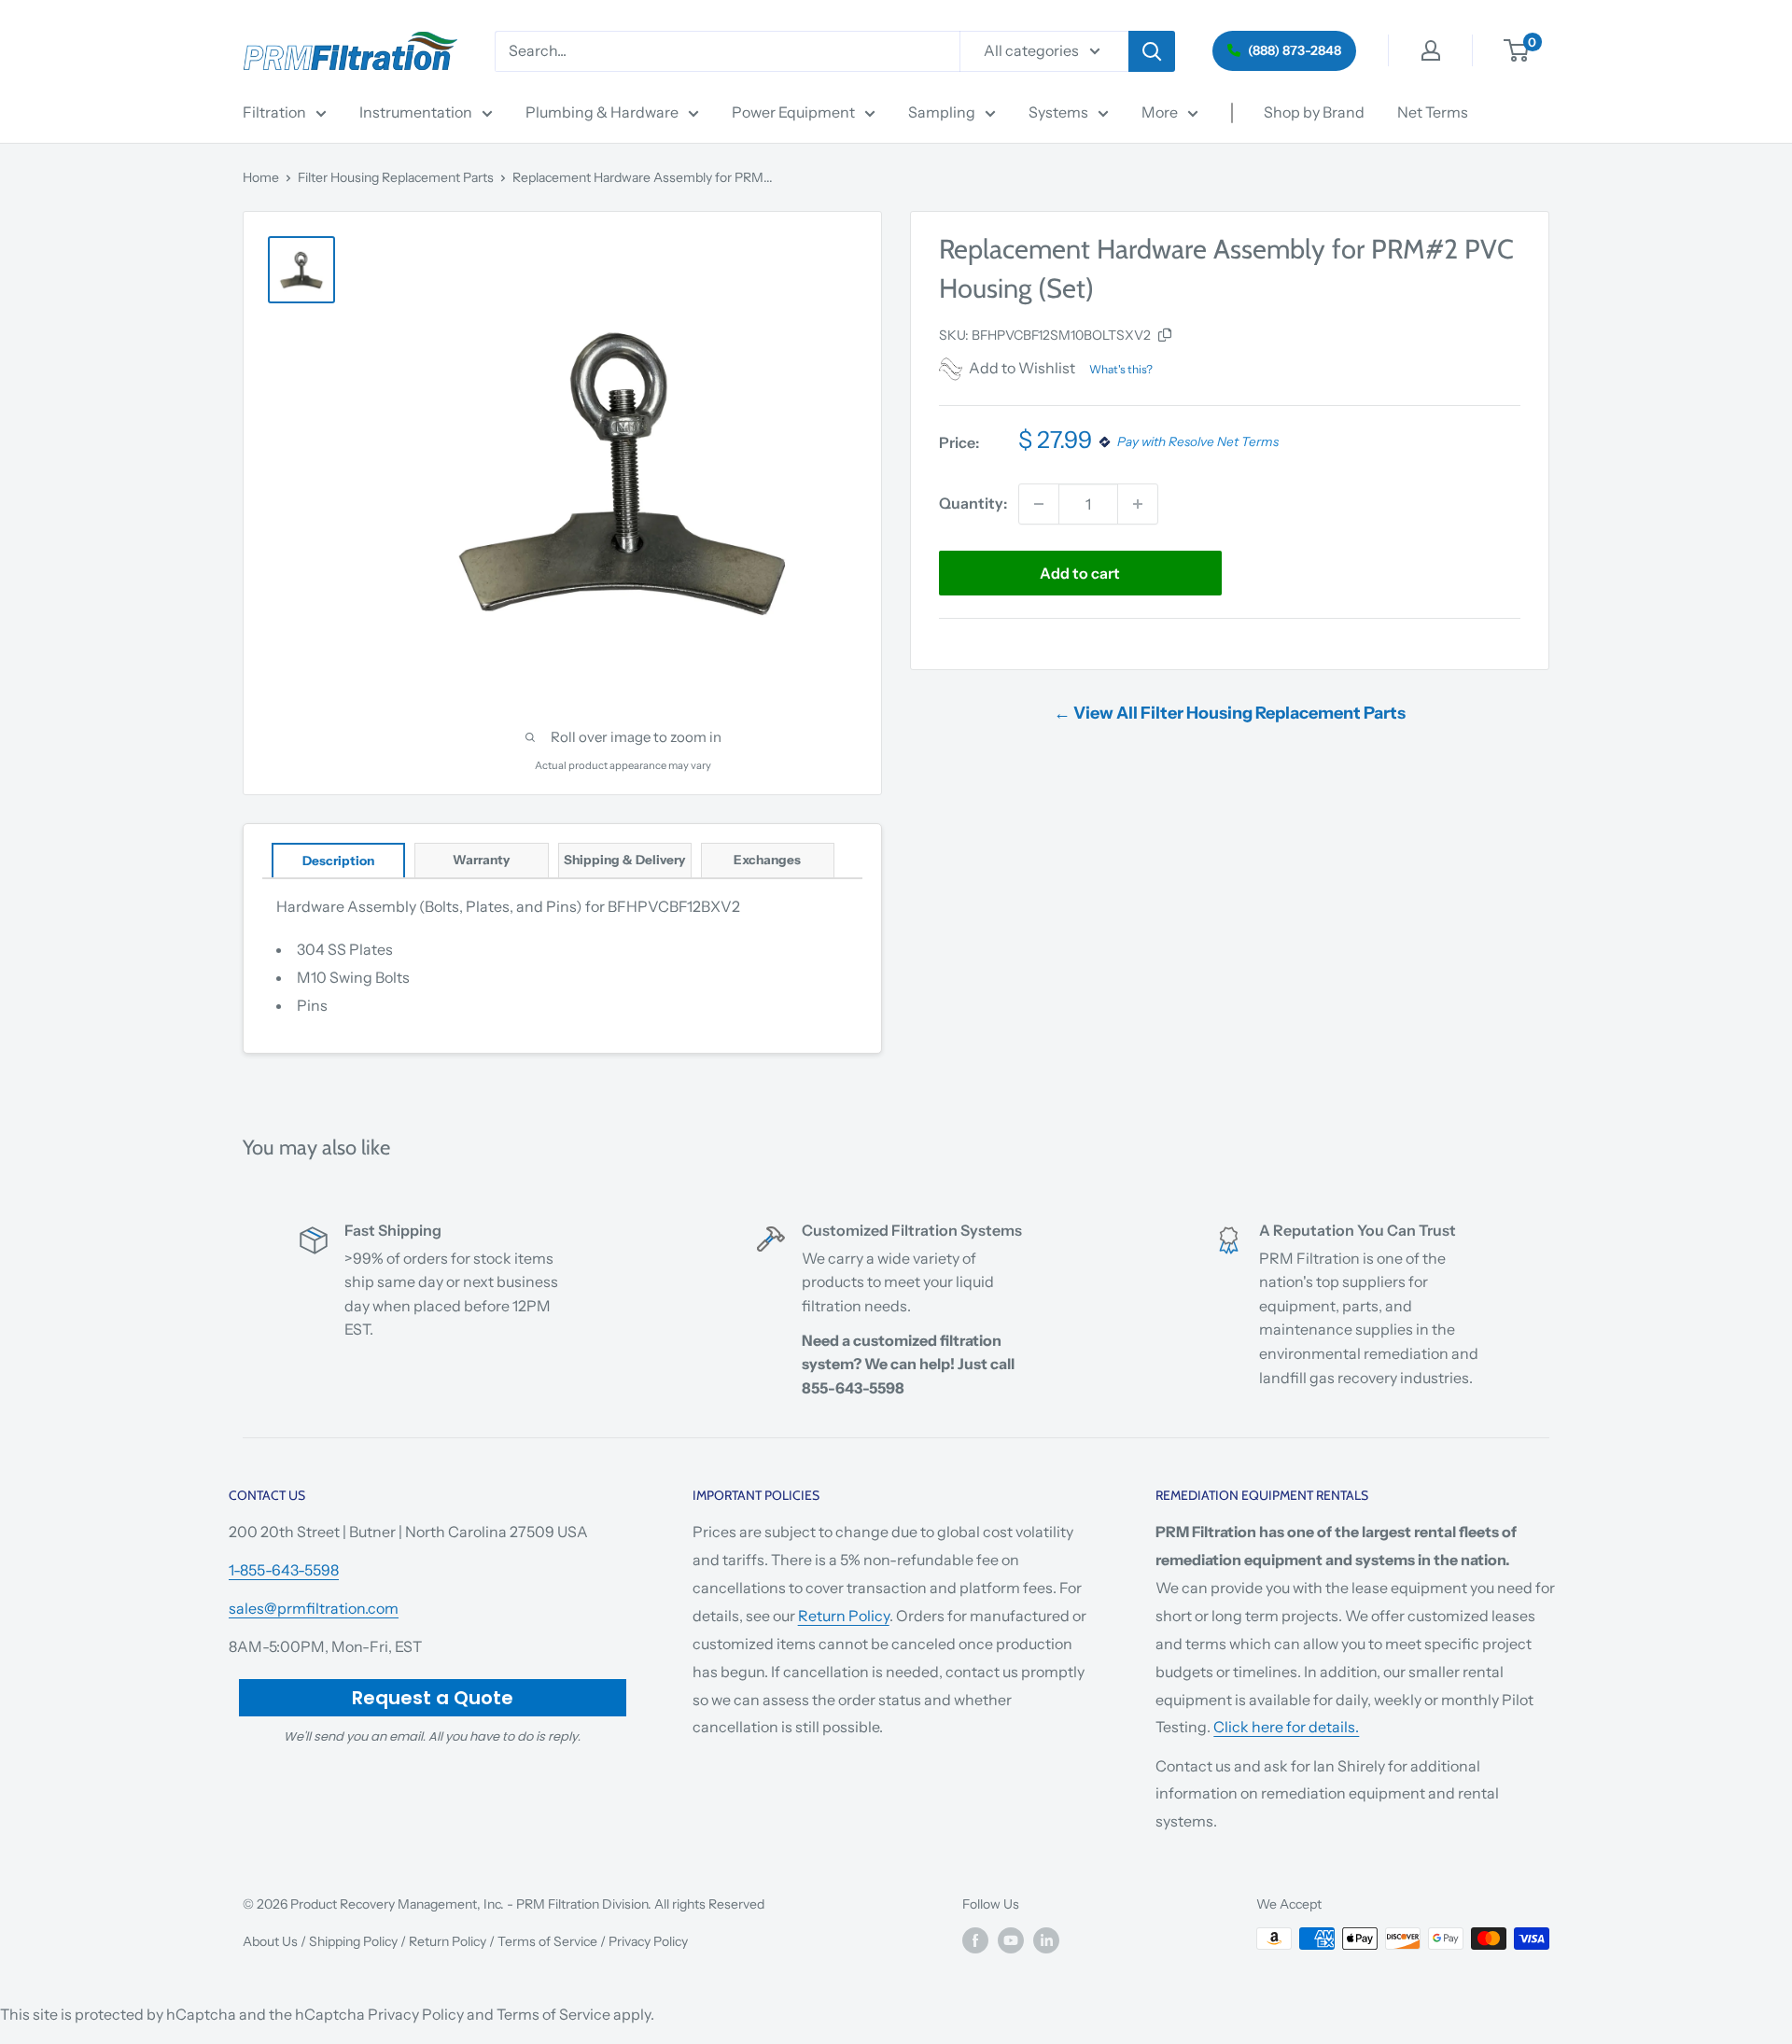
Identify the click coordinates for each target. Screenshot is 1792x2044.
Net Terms (1433, 112)
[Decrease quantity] (1039, 504)
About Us (270, 1941)
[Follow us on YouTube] (1011, 1940)
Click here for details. (1286, 1727)
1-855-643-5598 (284, 1570)
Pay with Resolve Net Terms (1198, 442)
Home (261, 177)
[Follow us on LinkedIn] (1046, 1940)
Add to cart (1080, 573)
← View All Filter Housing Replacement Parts (1230, 713)
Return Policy (844, 1616)
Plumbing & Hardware (602, 112)
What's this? (1121, 369)
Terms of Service (547, 1941)
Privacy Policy (648, 1941)
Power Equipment (793, 112)
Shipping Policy (353, 1941)
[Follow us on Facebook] (975, 1940)
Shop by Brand (1314, 112)
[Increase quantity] (1138, 504)
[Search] (1152, 51)
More (1160, 112)
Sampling (942, 112)
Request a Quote (433, 1698)
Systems (1058, 112)
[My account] (1431, 50)
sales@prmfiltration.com (314, 1608)
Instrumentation (416, 112)
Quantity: (973, 503)
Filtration (274, 112)
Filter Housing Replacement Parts (396, 177)
